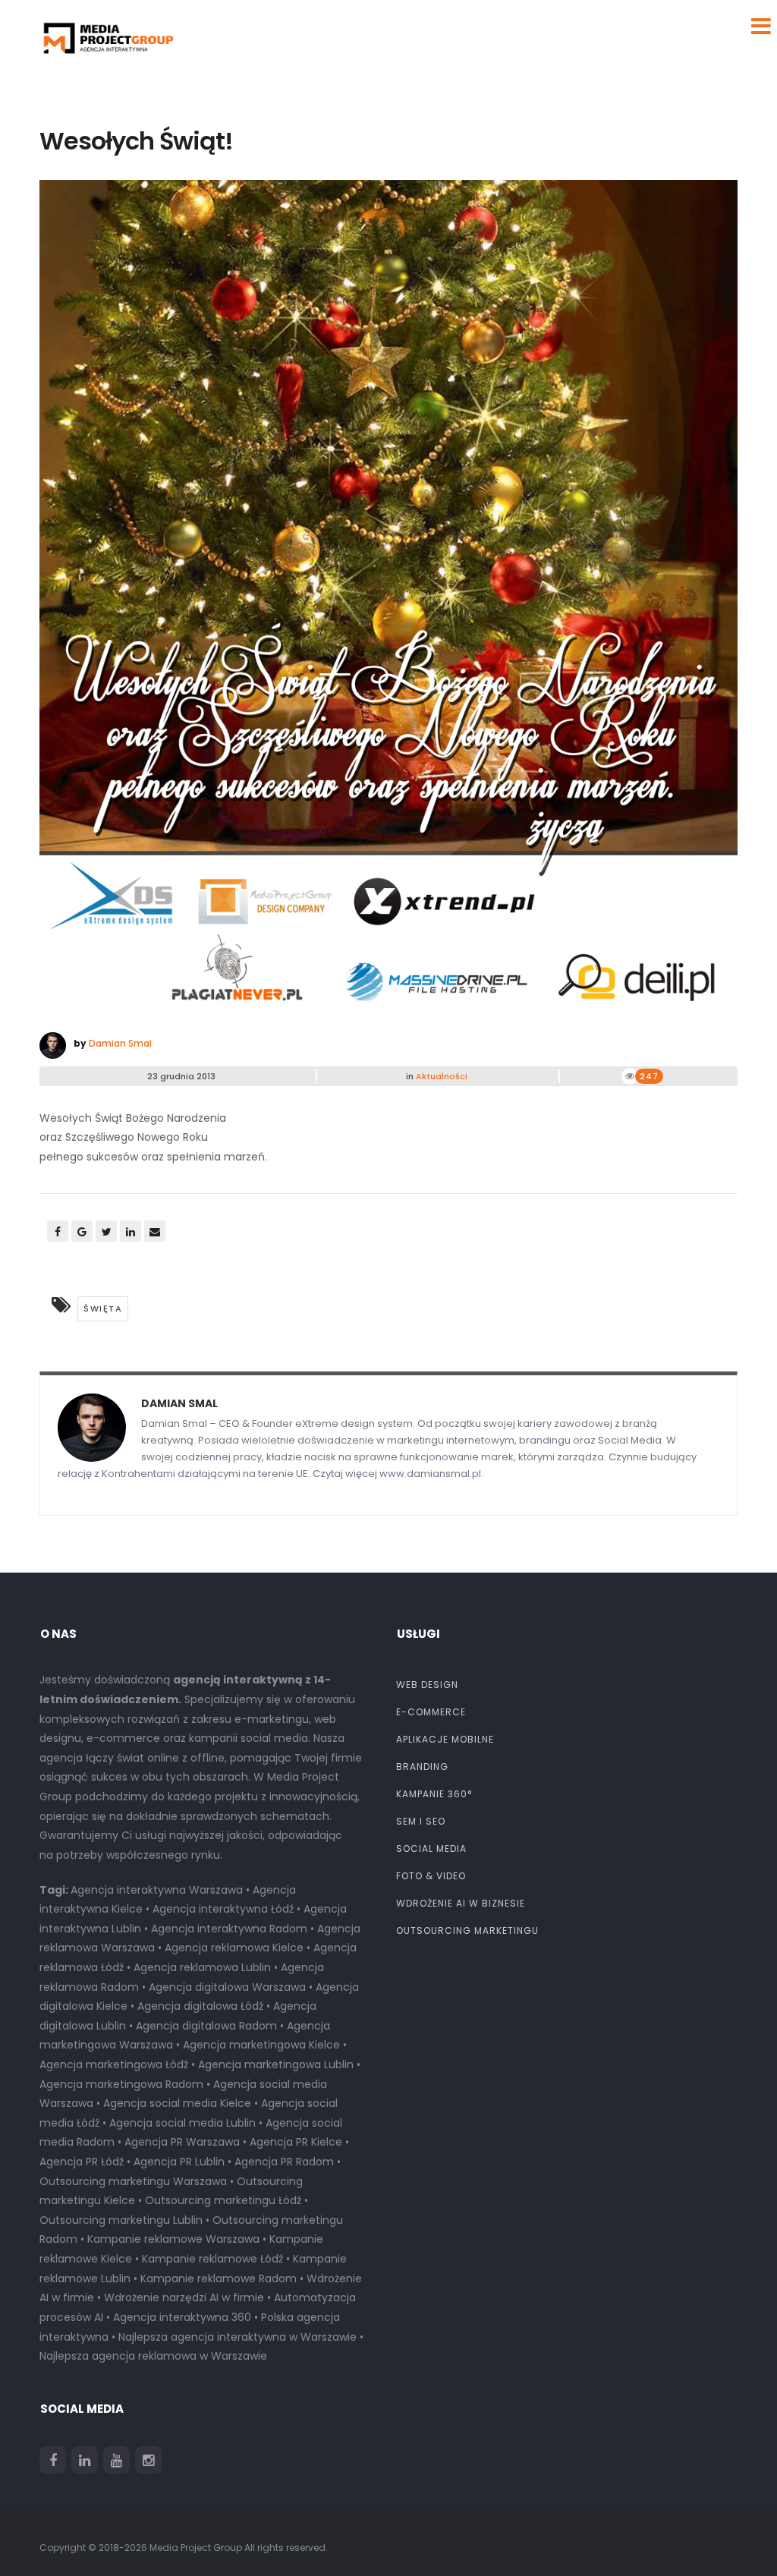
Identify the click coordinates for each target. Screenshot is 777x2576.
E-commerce (431, 1712)
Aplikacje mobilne (445, 1739)
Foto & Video (431, 1876)
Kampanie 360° (434, 1794)
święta (103, 1308)
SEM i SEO (421, 1821)
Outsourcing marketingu (467, 1930)
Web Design (427, 1685)
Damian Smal (120, 1043)
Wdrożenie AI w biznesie (461, 1903)
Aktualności (442, 1076)
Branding (422, 1767)
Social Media (431, 1849)
